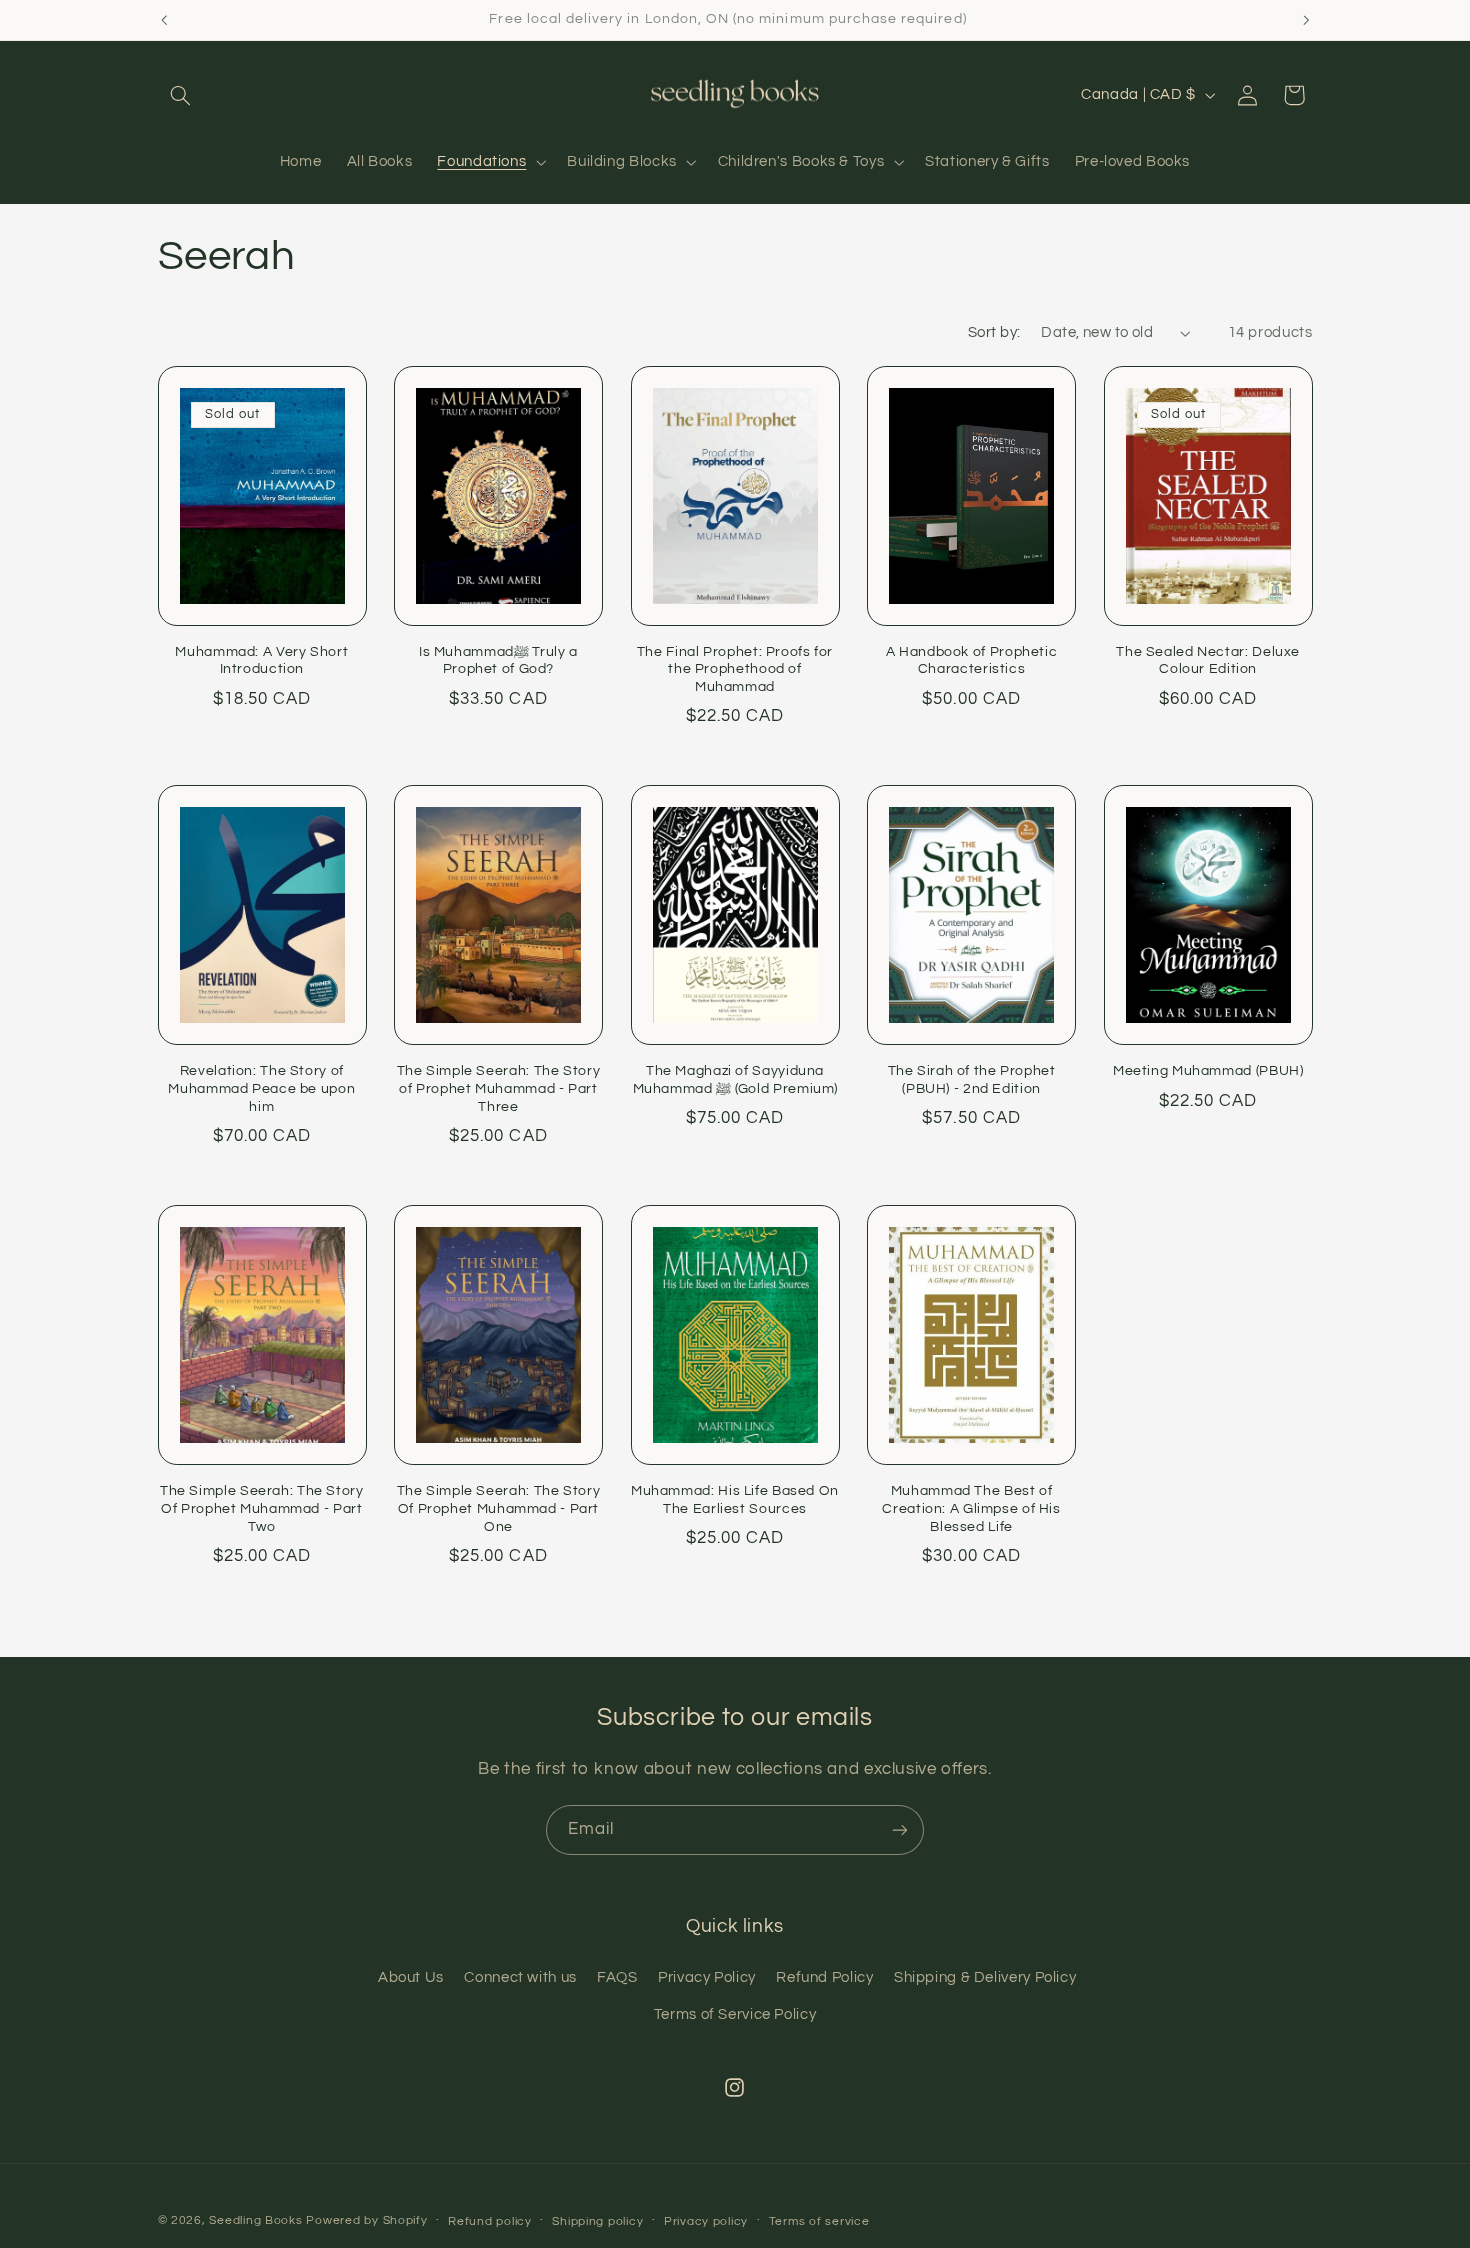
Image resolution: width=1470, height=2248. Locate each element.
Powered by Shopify (366, 2220)
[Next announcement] (1306, 20)
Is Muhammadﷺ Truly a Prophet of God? (498, 661)
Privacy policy (706, 2221)
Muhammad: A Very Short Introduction (261, 661)
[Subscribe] (900, 1829)
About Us (411, 1977)
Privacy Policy (707, 1977)
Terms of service (819, 2221)
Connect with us (520, 1977)
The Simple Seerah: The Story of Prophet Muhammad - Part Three (499, 1089)
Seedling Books (255, 2220)
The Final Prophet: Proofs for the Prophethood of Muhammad (735, 670)
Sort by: (994, 332)
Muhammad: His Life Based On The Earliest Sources (735, 1500)
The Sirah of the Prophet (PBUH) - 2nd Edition (972, 1080)
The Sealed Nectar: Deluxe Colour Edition (1208, 661)
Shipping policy (597, 2221)
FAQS (617, 1977)
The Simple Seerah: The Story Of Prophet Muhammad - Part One (499, 1509)
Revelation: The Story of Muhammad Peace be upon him (261, 1089)
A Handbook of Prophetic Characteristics (972, 661)
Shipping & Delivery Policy (985, 1977)
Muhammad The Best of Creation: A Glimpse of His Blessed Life (971, 1509)
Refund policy (490, 2221)
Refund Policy (824, 1977)
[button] (181, 95)
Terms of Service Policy (735, 2014)
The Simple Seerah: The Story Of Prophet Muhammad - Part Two (262, 1509)
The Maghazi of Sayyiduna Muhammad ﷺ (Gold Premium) (735, 1080)
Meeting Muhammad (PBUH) (1208, 1071)
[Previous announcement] (164, 20)
